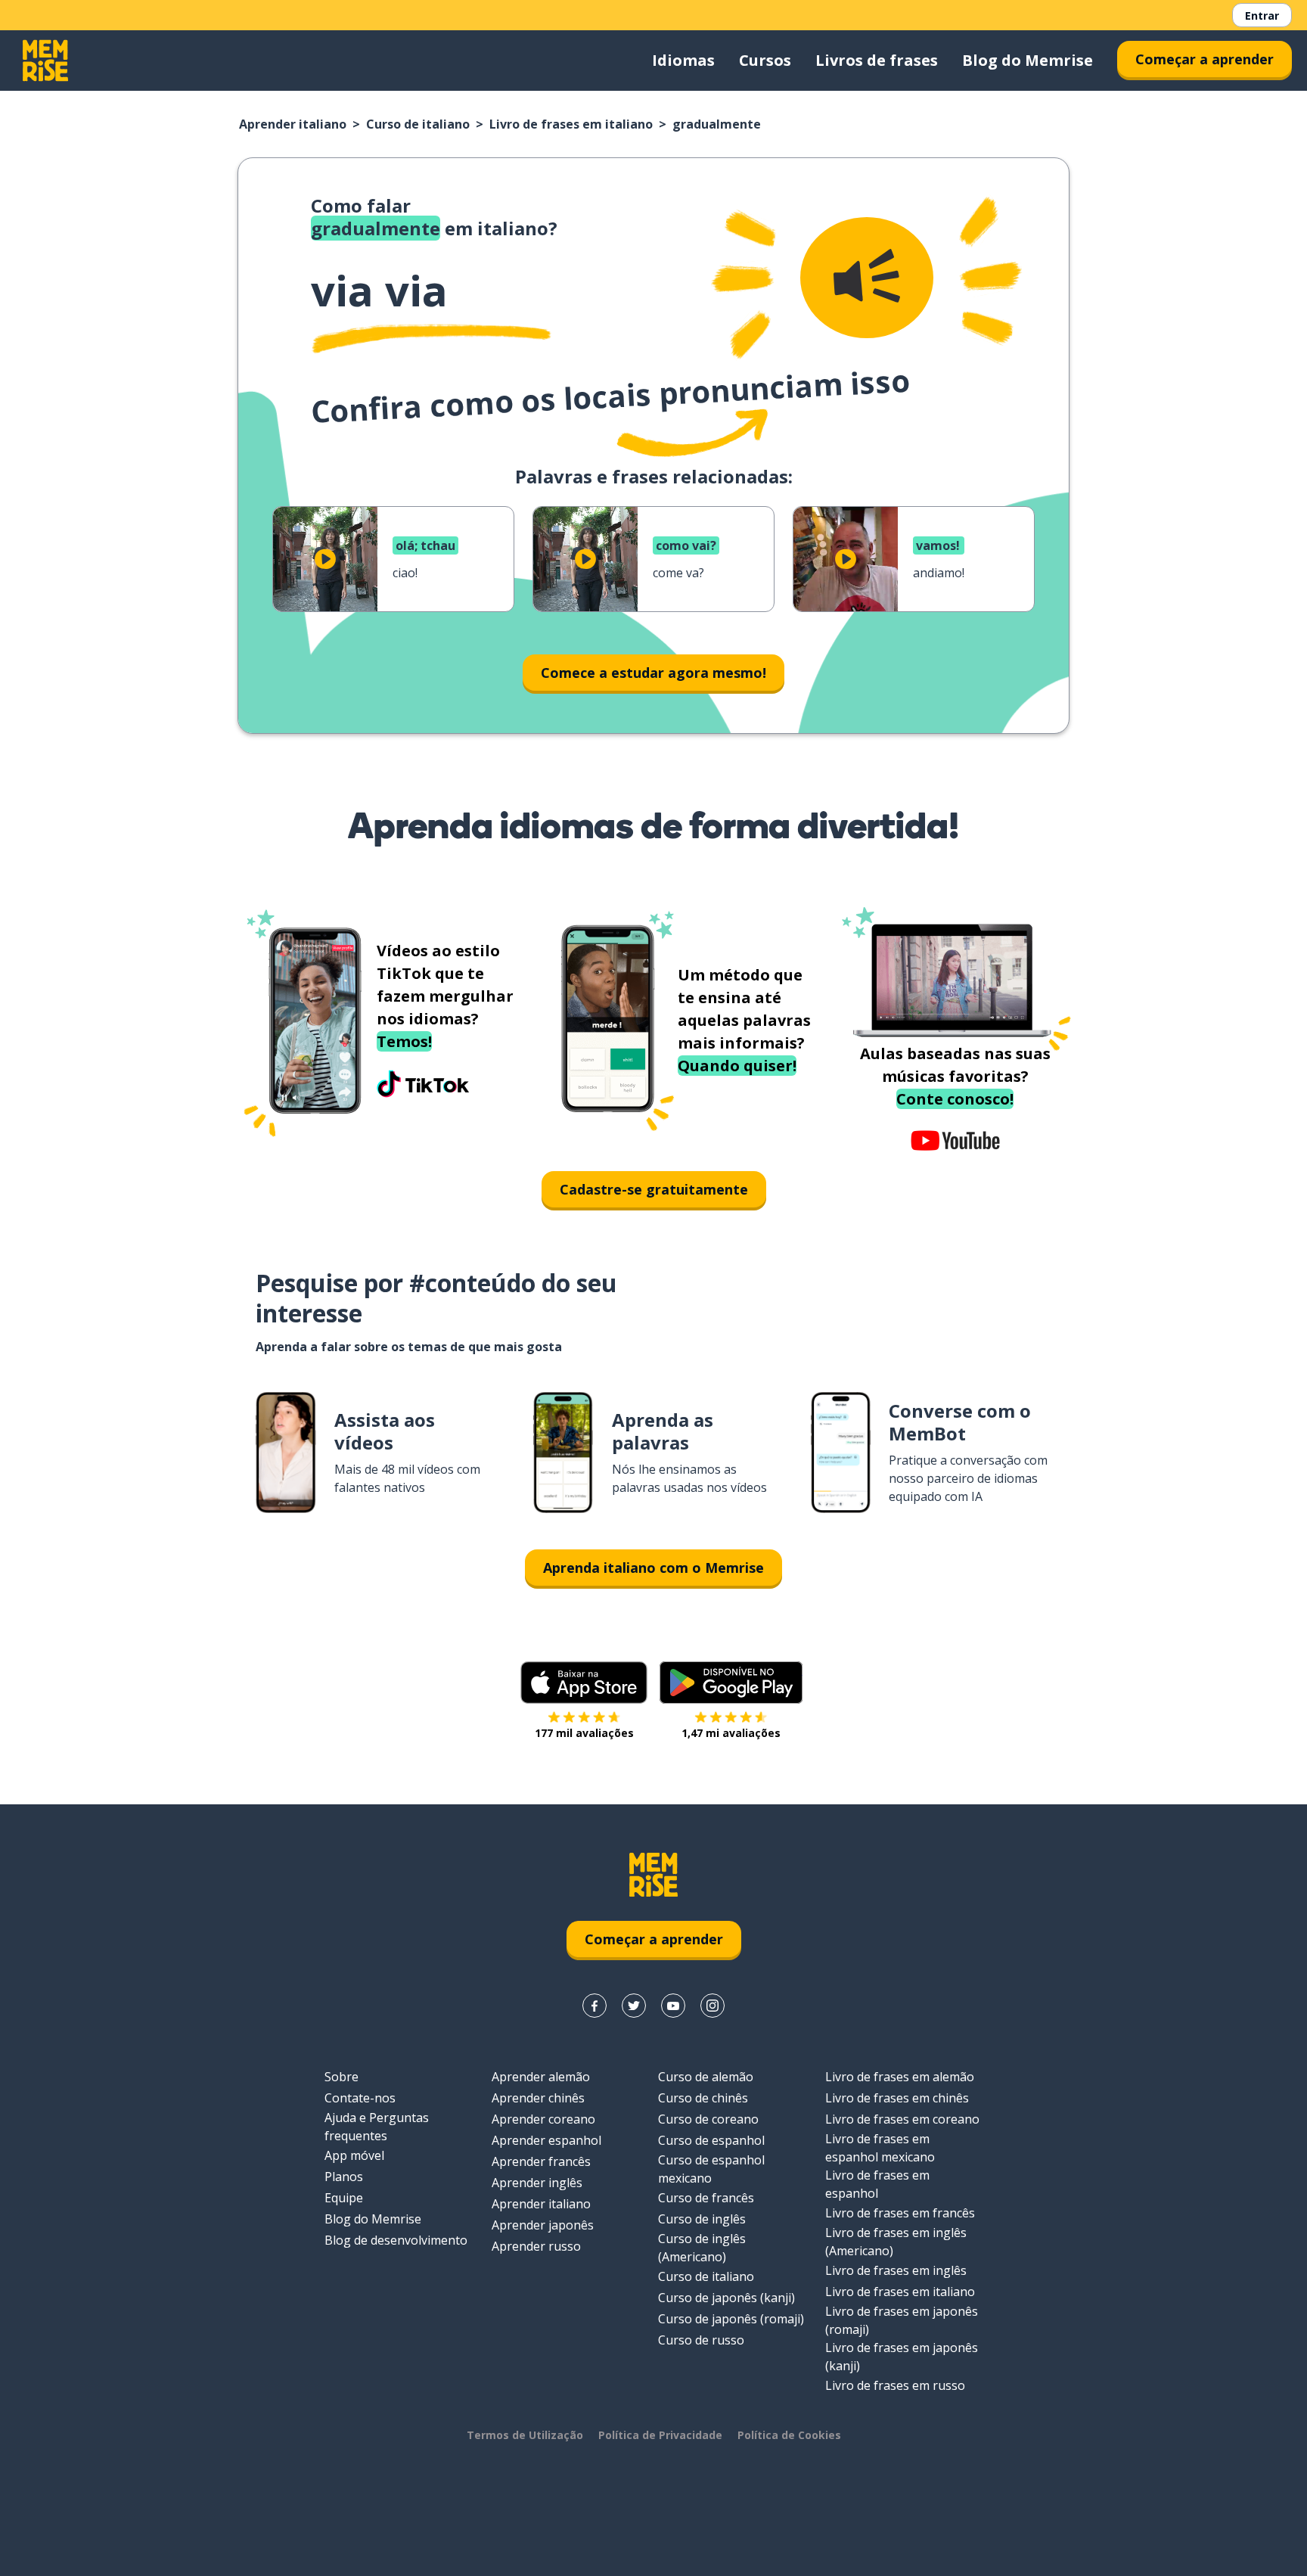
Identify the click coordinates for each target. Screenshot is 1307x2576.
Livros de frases (877, 60)
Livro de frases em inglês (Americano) (896, 2242)
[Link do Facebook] (595, 2006)
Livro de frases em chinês (897, 2098)
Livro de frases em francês (900, 2213)
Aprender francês (541, 2161)
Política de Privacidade (660, 2435)
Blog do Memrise (1028, 60)
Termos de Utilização (525, 2435)
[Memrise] (45, 61)
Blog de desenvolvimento (396, 2240)
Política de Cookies (789, 2435)
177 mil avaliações (584, 1733)
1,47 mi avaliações (731, 1733)
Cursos (765, 60)
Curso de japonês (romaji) (731, 2319)
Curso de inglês (702, 2219)
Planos (344, 2177)
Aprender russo (536, 2246)
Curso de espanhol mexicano (711, 2169)
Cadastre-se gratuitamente (654, 1189)
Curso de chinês (703, 2098)
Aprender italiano (293, 124)
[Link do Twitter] (634, 2006)
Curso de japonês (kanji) (726, 2298)
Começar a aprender (1205, 59)
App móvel (354, 2155)
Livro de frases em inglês (896, 2270)
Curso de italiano (418, 124)
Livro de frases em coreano (902, 2119)
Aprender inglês (537, 2183)
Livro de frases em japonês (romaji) (902, 2320)
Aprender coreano (543, 2119)
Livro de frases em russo (895, 2385)
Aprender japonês (543, 2225)
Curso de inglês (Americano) (702, 2248)
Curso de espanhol (711, 2140)
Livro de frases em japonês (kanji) (902, 2357)
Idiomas (683, 60)
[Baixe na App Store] (584, 1683)
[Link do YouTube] (673, 2006)
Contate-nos (360, 2098)
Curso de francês (706, 2198)
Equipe (344, 2198)
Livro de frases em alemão (900, 2077)
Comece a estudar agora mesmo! (653, 673)
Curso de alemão (706, 2077)
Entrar (1262, 16)
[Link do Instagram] (712, 2006)
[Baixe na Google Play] (731, 1683)
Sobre (341, 2077)
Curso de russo (701, 2340)
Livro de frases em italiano (571, 124)
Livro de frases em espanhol (877, 2184)
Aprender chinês (538, 2098)
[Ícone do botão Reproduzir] (325, 559)
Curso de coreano (708, 2119)
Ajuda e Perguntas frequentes (377, 2127)
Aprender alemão (541, 2077)
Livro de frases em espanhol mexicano (880, 2148)
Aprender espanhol (546, 2140)
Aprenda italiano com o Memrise (653, 1568)
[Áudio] (867, 278)
